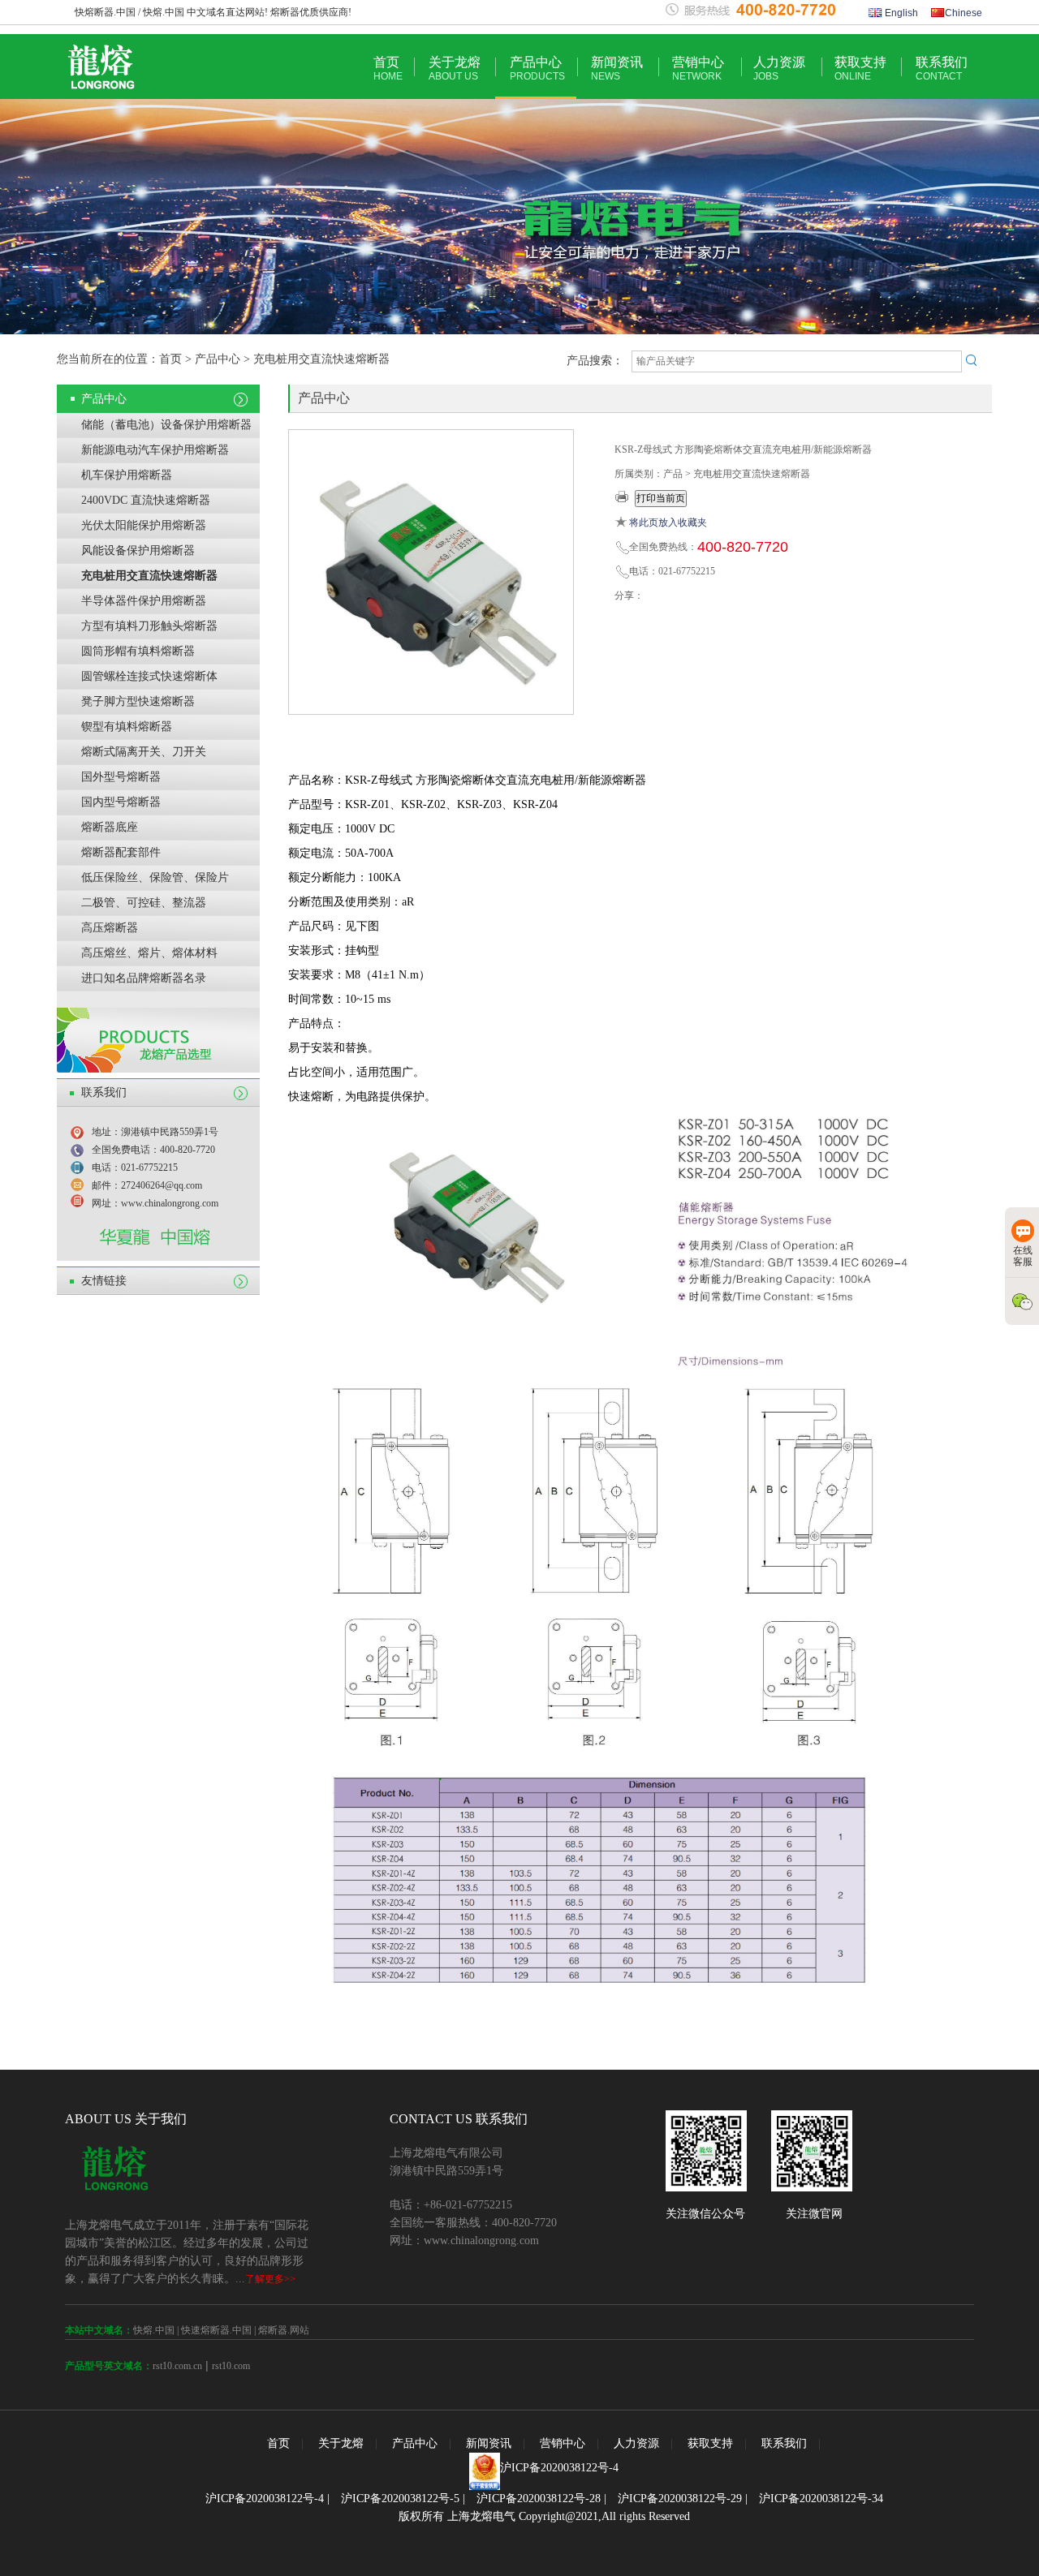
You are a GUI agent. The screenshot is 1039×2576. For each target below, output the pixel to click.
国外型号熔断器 (121, 777)
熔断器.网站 (284, 2330)
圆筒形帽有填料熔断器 (138, 651)
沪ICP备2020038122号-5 (400, 2499)
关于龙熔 (455, 69)
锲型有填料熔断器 (127, 727)
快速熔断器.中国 (216, 2330)
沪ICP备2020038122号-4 (559, 2468)
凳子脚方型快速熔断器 (138, 701)
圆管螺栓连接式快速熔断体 (149, 676)
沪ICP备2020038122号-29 (680, 2499)
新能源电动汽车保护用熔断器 (155, 450)
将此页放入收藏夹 (668, 523)
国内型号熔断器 (121, 802)
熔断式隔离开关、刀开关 (144, 752)
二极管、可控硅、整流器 (144, 903)
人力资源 (779, 69)
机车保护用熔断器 (127, 475)
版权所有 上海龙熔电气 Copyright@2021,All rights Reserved (544, 2516)
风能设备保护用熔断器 (138, 550)
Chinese (964, 13)
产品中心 (537, 69)
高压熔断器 (110, 928)
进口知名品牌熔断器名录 (144, 978)
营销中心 (698, 69)
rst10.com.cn (177, 2366)
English (900, 13)
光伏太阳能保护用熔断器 (144, 525)
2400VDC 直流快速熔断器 (146, 500)
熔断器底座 (110, 827)
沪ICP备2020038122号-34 (821, 2499)
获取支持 (860, 69)
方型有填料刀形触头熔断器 (149, 626)
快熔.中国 (154, 2330)
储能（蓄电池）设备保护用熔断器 (166, 425)
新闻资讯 (617, 69)
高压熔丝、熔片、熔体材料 (149, 953)
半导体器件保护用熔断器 (144, 601)
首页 (388, 69)
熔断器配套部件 (121, 852)
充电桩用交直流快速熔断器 (149, 576)
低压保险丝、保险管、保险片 (155, 877)
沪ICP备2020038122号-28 (539, 2499)
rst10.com (231, 2366)
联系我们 (942, 69)
